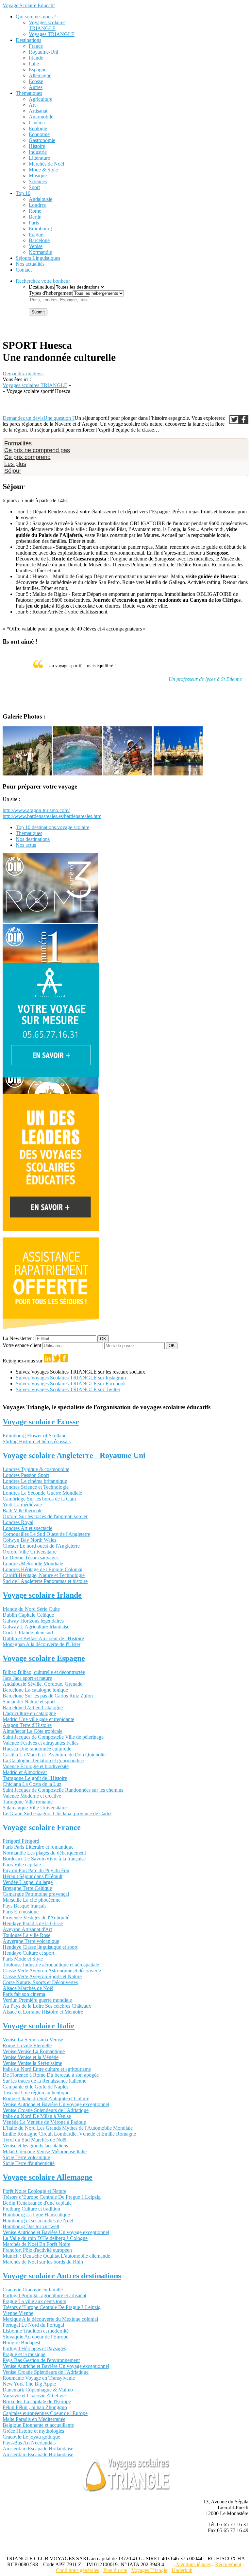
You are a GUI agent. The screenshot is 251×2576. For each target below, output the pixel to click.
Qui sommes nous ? (36, 17)
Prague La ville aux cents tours (34, 2301)
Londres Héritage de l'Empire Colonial (42, 1569)
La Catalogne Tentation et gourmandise (43, 1760)
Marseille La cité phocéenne (32, 1900)
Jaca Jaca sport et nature (27, 1678)
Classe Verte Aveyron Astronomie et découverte (52, 1971)
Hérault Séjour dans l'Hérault (33, 1876)
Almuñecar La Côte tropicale (33, 1731)
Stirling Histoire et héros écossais (37, 1441)
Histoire (37, 146)
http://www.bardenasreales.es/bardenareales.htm (52, 816)
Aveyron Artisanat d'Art (27, 1929)
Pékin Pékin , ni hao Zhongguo (35, 2407)
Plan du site (115, 2570)
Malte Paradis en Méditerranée (34, 2419)
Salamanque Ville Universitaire (35, 1808)
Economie (39, 134)
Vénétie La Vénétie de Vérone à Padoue (44, 2122)
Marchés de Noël (46, 164)
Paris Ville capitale (22, 1865)
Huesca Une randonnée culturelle (37, 1749)
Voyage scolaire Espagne (44, 1658)
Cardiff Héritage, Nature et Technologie (44, 1575)
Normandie (40, 252)
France (36, 46)
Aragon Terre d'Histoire (27, 1725)
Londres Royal (18, 1522)
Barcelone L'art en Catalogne (33, 1707)
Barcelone (39, 240)
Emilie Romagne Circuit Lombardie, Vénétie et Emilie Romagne (69, 2134)
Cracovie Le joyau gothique (31, 2437)
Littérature (39, 158)
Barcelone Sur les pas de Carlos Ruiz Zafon (48, 1696)
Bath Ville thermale (23, 1510)
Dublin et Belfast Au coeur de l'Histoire (43, 1638)
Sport (34, 187)
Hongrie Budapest (21, 2343)
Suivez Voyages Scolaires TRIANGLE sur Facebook (71, 1384)
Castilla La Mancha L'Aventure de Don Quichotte (54, 1755)
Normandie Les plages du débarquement (44, 1853)
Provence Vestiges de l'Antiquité (36, 1918)
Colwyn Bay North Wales (29, 1540)
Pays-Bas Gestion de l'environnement (41, 2360)
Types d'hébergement (51, 293)
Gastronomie (42, 140)
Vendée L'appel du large (28, 1882)
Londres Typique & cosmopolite (36, 1469)
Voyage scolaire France (42, 1827)
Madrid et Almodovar (25, 1772)
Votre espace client (23, 1345)
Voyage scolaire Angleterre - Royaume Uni (74, 1455)
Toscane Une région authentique (36, 2093)
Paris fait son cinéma (24, 1994)
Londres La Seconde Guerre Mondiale (42, 1493)
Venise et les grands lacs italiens (35, 2146)
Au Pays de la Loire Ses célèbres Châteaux (47, 2006)
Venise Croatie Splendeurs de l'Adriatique (46, 2110)
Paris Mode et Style (23, 1959)
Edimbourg (40, 229)
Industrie (38, 152)
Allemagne (40, 75)
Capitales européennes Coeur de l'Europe (45, 2413)
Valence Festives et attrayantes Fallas (41, 1743)
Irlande (36, 58)
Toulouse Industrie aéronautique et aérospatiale (51, 1965)
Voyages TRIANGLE (52, 34)
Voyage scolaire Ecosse (41, 1422)
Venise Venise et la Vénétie (31, 2057)
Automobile (41, 117)
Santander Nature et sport (29, 1702)
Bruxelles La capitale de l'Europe (37, 2401)
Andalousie (41, 199)
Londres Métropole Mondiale (33, 1563)
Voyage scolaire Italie (39, 2026)
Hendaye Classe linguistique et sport (40, 1947)
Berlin (35, 217)
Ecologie (38, 128)
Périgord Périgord (21, 1841)
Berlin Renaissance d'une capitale (37, 2203)
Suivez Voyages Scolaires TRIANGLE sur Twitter (68, 1389)
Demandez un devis (23, 373)
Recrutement (228, 2564)
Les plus (15, 464)
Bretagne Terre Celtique (27, 1888)
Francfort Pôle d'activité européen (37, 2250)
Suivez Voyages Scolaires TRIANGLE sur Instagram (71, 1378)
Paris (34, 223)
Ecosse (36, 81)
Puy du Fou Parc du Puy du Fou (36, 1870)
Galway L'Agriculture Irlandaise (36, 1627)
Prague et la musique (24, 2354)
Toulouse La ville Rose (26, 1935)
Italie (34, 64)
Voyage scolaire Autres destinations (62, 2276)
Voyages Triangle (149, 2570)
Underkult (182, 2570)
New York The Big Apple (29, 2384)
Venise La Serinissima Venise (33, 2040)
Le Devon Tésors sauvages (31, 1558)
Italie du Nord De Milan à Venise (37, 2116)
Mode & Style (43, 170)
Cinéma (37, 123)
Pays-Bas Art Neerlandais (29, 2443)
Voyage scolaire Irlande (42, 1595)
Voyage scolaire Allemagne (48, 2177)
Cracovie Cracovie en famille (33, 2290)
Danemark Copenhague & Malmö (38, 2390)
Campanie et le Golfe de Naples (35, 2087)
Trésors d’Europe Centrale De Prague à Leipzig (52, 2197)
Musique (38, 176)
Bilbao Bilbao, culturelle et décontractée (44, 1672)
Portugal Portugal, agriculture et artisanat (44, 2295)
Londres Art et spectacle (27, 1528)
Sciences (38, 181)
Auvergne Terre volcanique (31, 1941)
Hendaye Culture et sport (28, 1953)
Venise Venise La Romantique (34, 2051)
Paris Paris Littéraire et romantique (38, 1847)
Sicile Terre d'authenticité (29, 2163)
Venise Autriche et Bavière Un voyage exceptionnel (56, 2104)
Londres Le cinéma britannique (35, 1481)
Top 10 (23, 193)
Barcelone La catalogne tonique (35, 1690)
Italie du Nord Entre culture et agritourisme (47, 2069)
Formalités (18, 443)
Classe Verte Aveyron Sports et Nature (42, 1976)
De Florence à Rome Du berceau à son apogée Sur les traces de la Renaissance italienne (51, 2078)
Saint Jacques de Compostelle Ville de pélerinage (53, 1737)
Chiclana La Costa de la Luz (32, 1784)
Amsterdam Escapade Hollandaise (38, 2449)
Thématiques (29, 93)
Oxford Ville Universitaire (30, 1552)
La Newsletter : (19, 1338)
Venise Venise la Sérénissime (32, 2063)
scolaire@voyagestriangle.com (217, 2536)
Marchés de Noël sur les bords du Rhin (43, 2262)
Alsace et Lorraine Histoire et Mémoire (43, 2012)
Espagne (38, 70)
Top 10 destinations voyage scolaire (52, 827)
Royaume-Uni (43, 52)
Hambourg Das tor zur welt (31, 2226)
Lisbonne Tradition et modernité (36, 2331)
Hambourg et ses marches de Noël (38, 2221)
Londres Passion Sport (26, 1475)
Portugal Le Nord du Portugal (33, 2325)
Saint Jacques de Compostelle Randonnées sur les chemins (63, 1790)
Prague (36, 234)
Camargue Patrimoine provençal (36, 1894)
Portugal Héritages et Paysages (34, 2348)
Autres (36, 87)
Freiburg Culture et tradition (31, 2209)
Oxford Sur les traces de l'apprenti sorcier (45, 1516)
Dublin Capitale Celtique (28, 1615)
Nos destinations (33, 839)
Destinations (28, 40)
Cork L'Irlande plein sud (28, 1633)
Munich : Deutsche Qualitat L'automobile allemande (56, 2256)
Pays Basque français (25, 1906)
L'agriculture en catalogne (29, 1713)
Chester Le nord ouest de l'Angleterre (41, 1546)
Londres (37, 205)
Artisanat (38, 111)
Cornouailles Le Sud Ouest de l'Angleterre (46, 1534)
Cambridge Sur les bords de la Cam (39, 1499)
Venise (36, 246)
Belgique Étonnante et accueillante (38, 2425)
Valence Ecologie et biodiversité (36, 1766)
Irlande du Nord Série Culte (31, 1609)
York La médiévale (22, 1505)
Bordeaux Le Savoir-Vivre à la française (44, 1859)
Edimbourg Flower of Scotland (35, 1436)
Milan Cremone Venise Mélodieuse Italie (45, 2151)
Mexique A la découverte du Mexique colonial (50, 2319)
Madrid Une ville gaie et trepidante (38, 1719)
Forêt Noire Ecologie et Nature (34, 2191)
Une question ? (59, 418)
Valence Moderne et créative (32, 1796)
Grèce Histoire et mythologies (33, 2431)
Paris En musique (21, 1912)
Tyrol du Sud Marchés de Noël (34, 2140)
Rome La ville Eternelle (27, 2045)
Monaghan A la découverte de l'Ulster (42, 1644)
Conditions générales (77, 2570)
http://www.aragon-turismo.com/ (36, 810)
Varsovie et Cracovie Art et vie (34, 2396)
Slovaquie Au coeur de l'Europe (35, 2337)
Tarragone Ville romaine (28, 1802)
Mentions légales (193, 2564)
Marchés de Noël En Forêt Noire (36, 2244)
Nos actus (26, 845)
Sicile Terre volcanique (26, 2157)
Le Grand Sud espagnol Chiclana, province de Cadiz (57, 1813)
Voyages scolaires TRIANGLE (47, 25)
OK (103, 1339)
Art (32, 105)
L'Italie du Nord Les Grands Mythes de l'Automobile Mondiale (68, 2128)
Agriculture (41, 99)
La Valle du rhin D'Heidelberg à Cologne (45, 2238)
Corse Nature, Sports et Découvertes (40, 1982)
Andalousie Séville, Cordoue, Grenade (42, 1684)
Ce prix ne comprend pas (37, 450)
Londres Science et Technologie (36, 1487)
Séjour (13, 471)
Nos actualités (30, 264)
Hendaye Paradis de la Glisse (33, 1923)
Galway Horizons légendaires (33, 1621)
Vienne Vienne (18, 2313)
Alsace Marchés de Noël (28, 1988)
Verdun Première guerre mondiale (37, 2000)
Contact (24, 270)
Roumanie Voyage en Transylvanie (39, 2378)
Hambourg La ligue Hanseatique (36, 2215)
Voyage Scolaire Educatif (29, 5)
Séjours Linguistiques (38, 258)
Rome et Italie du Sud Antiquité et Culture (46, 2098)
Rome (35, 211)
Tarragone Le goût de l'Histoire (35, 1778)
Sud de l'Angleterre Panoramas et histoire (45, 1581)
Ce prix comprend (27, 457)
